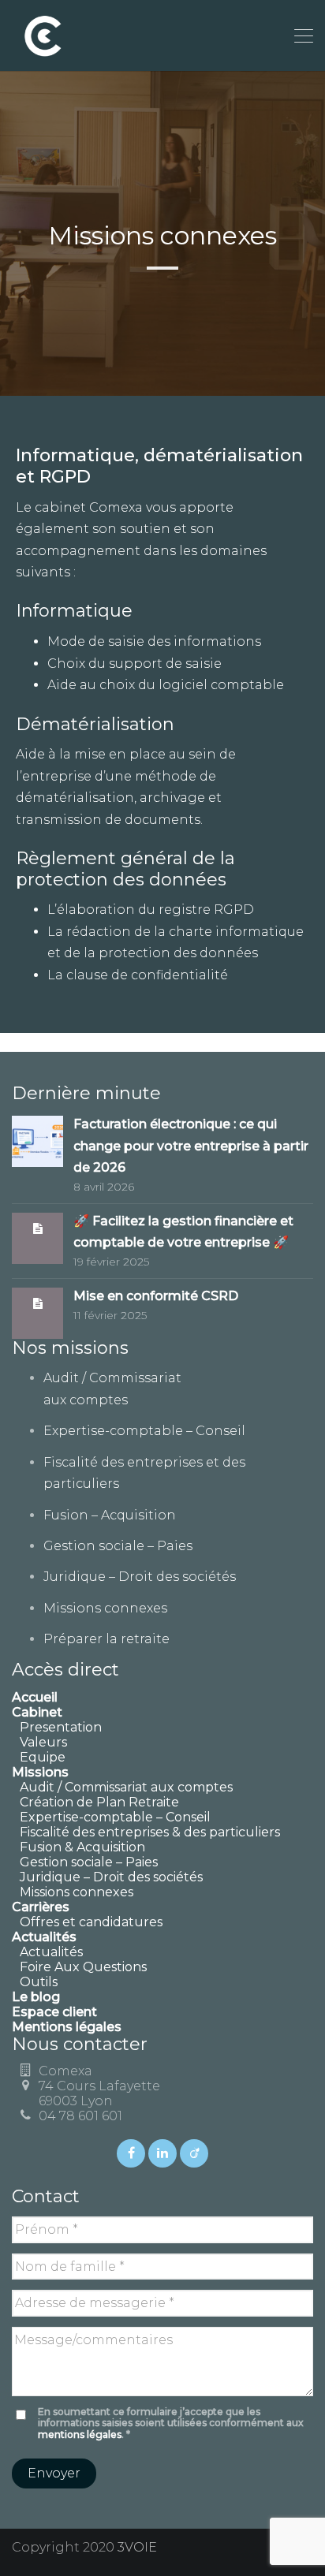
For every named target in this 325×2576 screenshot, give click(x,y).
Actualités (51, 1952)
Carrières (41, 1907)
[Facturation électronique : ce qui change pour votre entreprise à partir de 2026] (37, 1141)
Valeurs (43, 1742)
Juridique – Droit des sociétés (140, 1577)
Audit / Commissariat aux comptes (126, 1787)
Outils (39, 1982)
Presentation (61, 1727)
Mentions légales (67, 2027)
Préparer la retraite (106, 1639)
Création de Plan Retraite (99, 1802)
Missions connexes (105, 1608)
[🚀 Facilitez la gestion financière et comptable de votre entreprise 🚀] (38, 1228)
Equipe (43, 1757)
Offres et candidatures (91, 1922)
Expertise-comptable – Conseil (144, 1431)
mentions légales (80, 2434)
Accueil (35, 1697)
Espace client (54, 2012)
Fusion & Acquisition (82, 1847)
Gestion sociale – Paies (118, 1546)
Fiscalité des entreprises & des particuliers (150, 1832)
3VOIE (137, 2547)
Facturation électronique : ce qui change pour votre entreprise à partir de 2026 (191, 1146)
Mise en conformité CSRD (156, 1296)
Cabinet (37, 1712)
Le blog (36, 1997)
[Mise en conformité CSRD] (38, 1303)
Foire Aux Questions (83, 1967)
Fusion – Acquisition (110, 1515)
